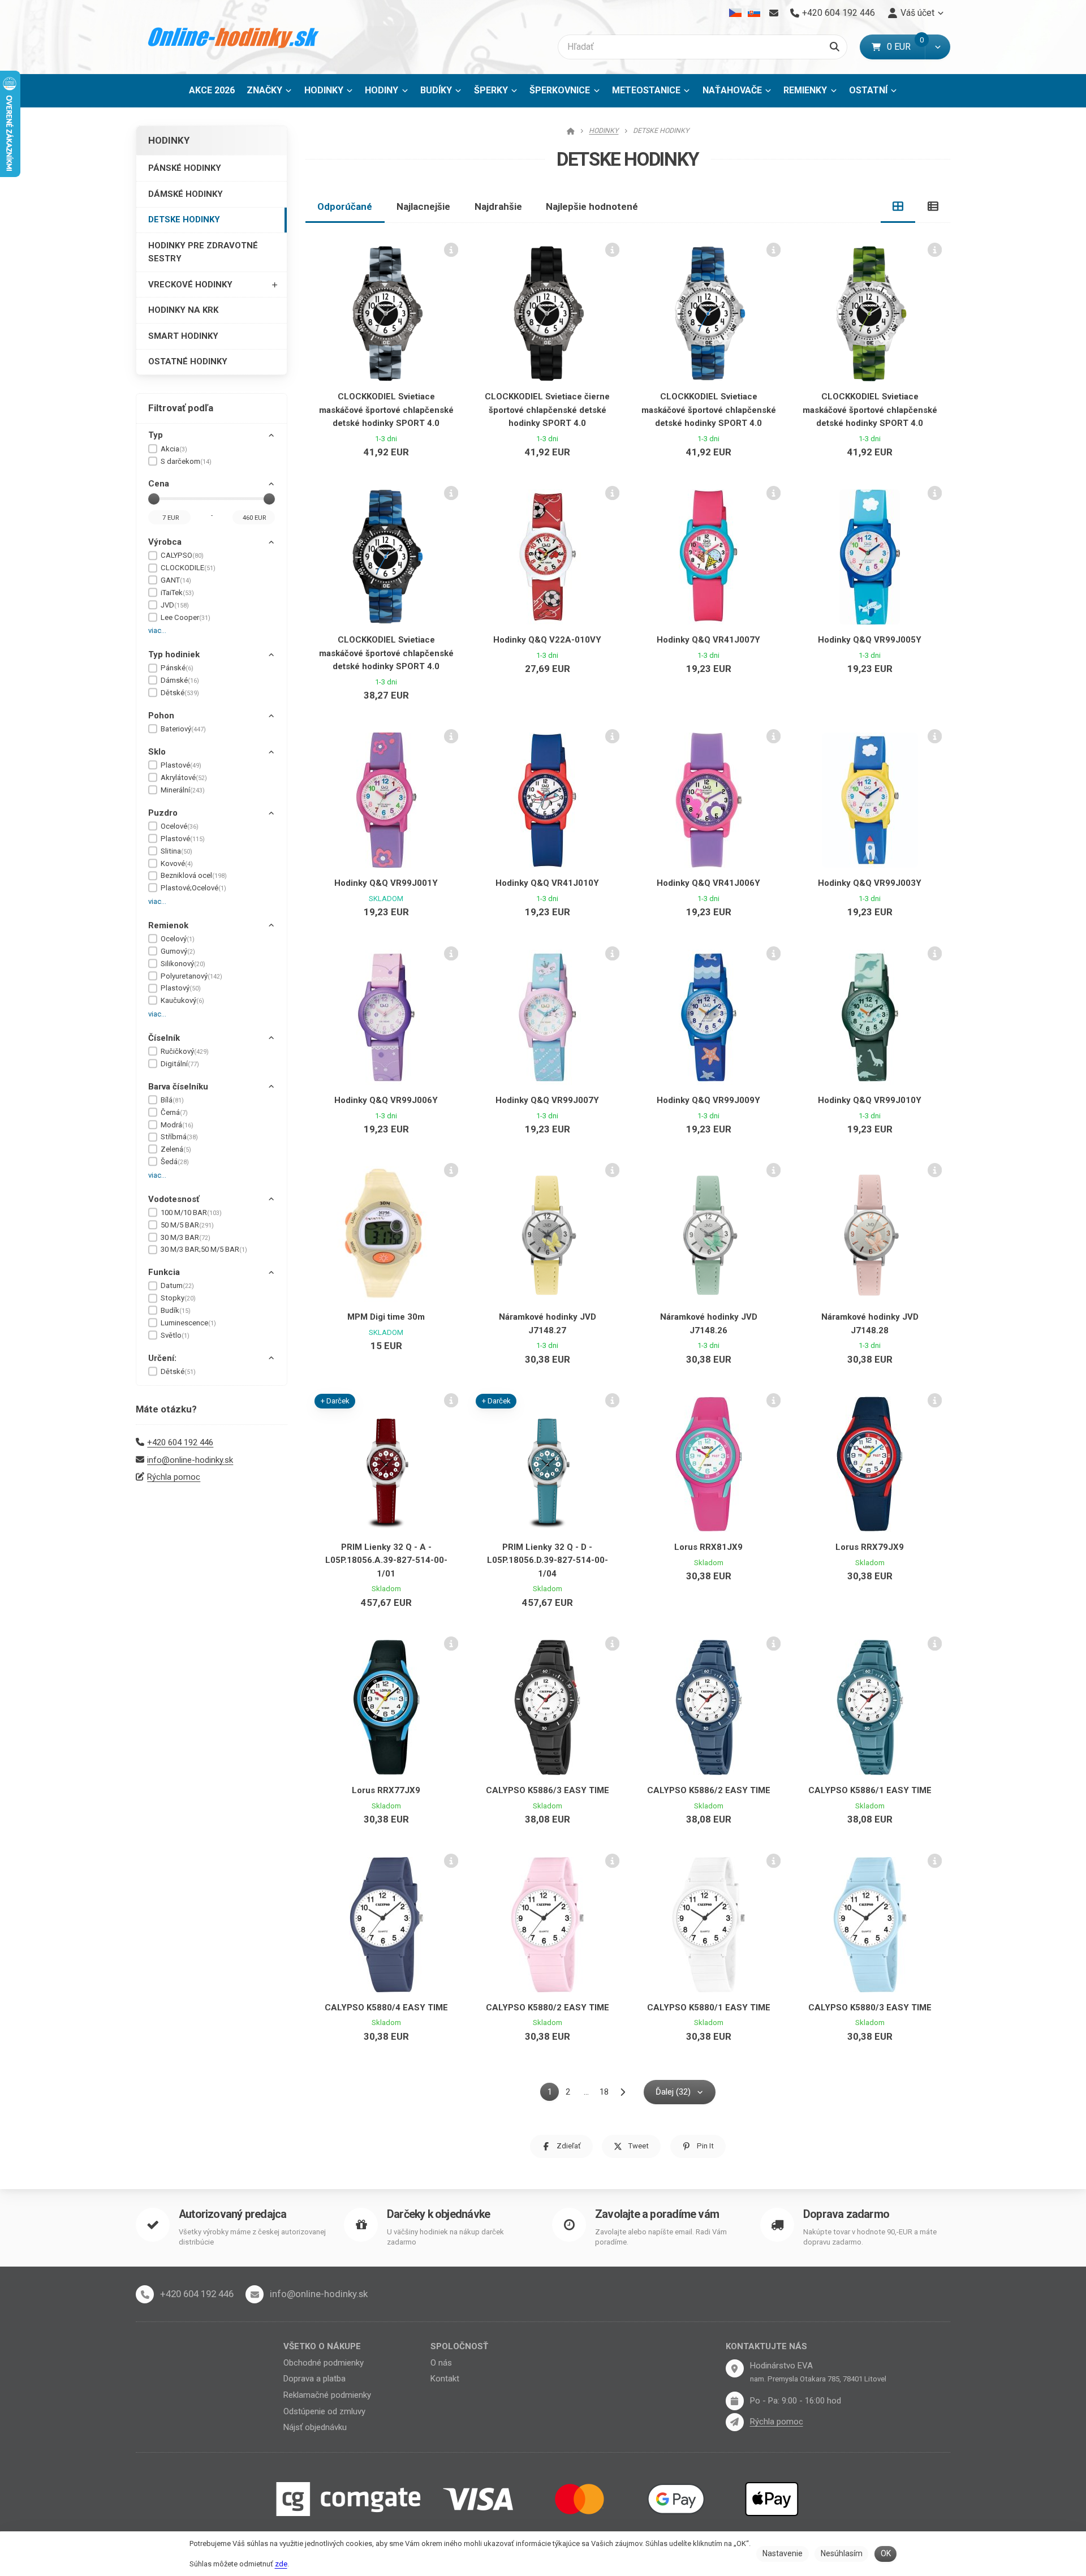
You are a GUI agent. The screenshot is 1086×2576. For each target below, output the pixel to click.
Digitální (180, 1064)
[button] (938, 47)
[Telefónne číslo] (145, 2294)
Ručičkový (185, 1051)
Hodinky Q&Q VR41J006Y (708, 883)
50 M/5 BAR (187, 1225)
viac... (157, 630)
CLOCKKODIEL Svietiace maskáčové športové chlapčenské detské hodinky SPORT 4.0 (386, 410)
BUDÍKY (436, 90)
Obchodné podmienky (324, 2363)
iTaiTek (177, 593)
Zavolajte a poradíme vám (657, 2214)
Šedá (175, 1162)
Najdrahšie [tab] (498, 206)
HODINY (382, 90)
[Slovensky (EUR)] (754, 13)
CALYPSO (182, 555)
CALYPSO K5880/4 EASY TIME (386, 2008)
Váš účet (917, 13)
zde (281, 2564)
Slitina (176, 851)
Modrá (177, 1125)
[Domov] (234, 37)
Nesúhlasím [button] (842, 2553)
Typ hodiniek (174, 654)
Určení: (162, 1358)
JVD (175, 605)
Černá (174, 1112)
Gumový (178, 951)
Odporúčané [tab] (345, 206)
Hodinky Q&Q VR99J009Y (708, 1100)
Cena (159, 484)
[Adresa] (735, 2368)
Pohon (161, 716)
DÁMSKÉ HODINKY (186, 194)
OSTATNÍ (868, 90)
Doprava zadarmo (846, 2214)
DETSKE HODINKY (184, 219)
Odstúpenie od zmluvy (324, 2411)
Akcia (174, 449)
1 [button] (553, 2094)
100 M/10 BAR (191, 1212)
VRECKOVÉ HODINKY (190, 285)
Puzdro (163, 813)
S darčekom (186, 461)
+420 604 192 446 (180, 1442)
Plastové (181, 765)
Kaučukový (182, 1000)
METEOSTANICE (646, 90)
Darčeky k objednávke (438, 2214)
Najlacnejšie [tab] (423, 206)
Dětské (180, 693)
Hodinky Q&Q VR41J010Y (547, 883)
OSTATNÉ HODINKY (188, 361)
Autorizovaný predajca (232, 2214)
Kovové (177, 863)
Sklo (157, 752)
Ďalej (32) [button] (673, 2092)
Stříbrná (179, 1137)
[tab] (898, 206)
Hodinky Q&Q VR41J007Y (708, 640)
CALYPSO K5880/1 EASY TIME (709, 2008)
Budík (176, 1310)
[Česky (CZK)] (736, 13)
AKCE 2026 (212, 90)
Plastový (181, 988)
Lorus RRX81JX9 (708, 1547)
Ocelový (178, 939)
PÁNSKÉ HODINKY (185, 168)
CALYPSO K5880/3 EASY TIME (870, 2008)
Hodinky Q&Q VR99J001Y (386, 883)
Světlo (175, 1335)
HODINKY (324, 90)
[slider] (154, 499)
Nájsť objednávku (315, 2427)
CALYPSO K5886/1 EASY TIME (870, 1790)
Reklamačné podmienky (327, 2395)
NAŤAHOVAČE (732, 90)
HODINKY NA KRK (183, 310)
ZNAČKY (264, 90)
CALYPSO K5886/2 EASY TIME (709, 1790)
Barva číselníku (178, 1087)
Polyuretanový (191, 976)
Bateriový (183, 729)
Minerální (183, 790)
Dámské (180, 680)
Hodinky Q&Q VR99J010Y (870, 1100)
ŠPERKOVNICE (560, 90)
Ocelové (180, 826)
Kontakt (445, 2379)
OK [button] (886, 2553)
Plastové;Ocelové (193, 888)
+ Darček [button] (335, 1401)
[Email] (773, 13)
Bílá (172, 1100)
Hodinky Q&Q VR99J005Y (870, 640)
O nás (441, 2363)
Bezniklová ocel (194, 875)
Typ (156, 435)
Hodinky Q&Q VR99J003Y (870, 883)
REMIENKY (805, 90)
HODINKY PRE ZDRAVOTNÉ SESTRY (203, 252)
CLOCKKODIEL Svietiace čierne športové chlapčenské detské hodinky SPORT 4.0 (547, 410)
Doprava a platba (314, 2379)
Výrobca (165, 542)
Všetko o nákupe (322, 2346)
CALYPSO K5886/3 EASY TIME (548, 1790)
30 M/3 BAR (186, 1237)
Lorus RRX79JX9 (870, 1547)
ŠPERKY (491, 90)
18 (604, 2092)
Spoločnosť (459, 2346)
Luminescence (188, 1323)
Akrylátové (184, 777)
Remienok (168, 925)
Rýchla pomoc (174, 1477)
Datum (177, 1285)
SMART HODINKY (183, 336)
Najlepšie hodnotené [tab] (592, 206)
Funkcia (164, 1272)
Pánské (177, 668)
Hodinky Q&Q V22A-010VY (547, 640)
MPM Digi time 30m (386, 1317)
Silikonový (183, 964)
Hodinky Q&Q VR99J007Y (547, 1100)
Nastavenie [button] (783, 2553)
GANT (176, 580)
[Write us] (735, 2422)
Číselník (164, 1038)
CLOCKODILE (188, 568)
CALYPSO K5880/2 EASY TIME (548, 2008)
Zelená (176, 1149)
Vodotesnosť (174, 1199)
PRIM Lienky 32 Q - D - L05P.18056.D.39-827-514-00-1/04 (548, 1560)
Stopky (178, 1298)
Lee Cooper (186, 617)
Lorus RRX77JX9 (386, 1790)
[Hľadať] (835, 47)
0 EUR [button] (906, 47)
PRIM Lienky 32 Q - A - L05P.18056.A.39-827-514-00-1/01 (386, 1560)
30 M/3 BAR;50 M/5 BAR (204, 1249)
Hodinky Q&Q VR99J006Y (386, 1100)
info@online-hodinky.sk (190, 1460)
